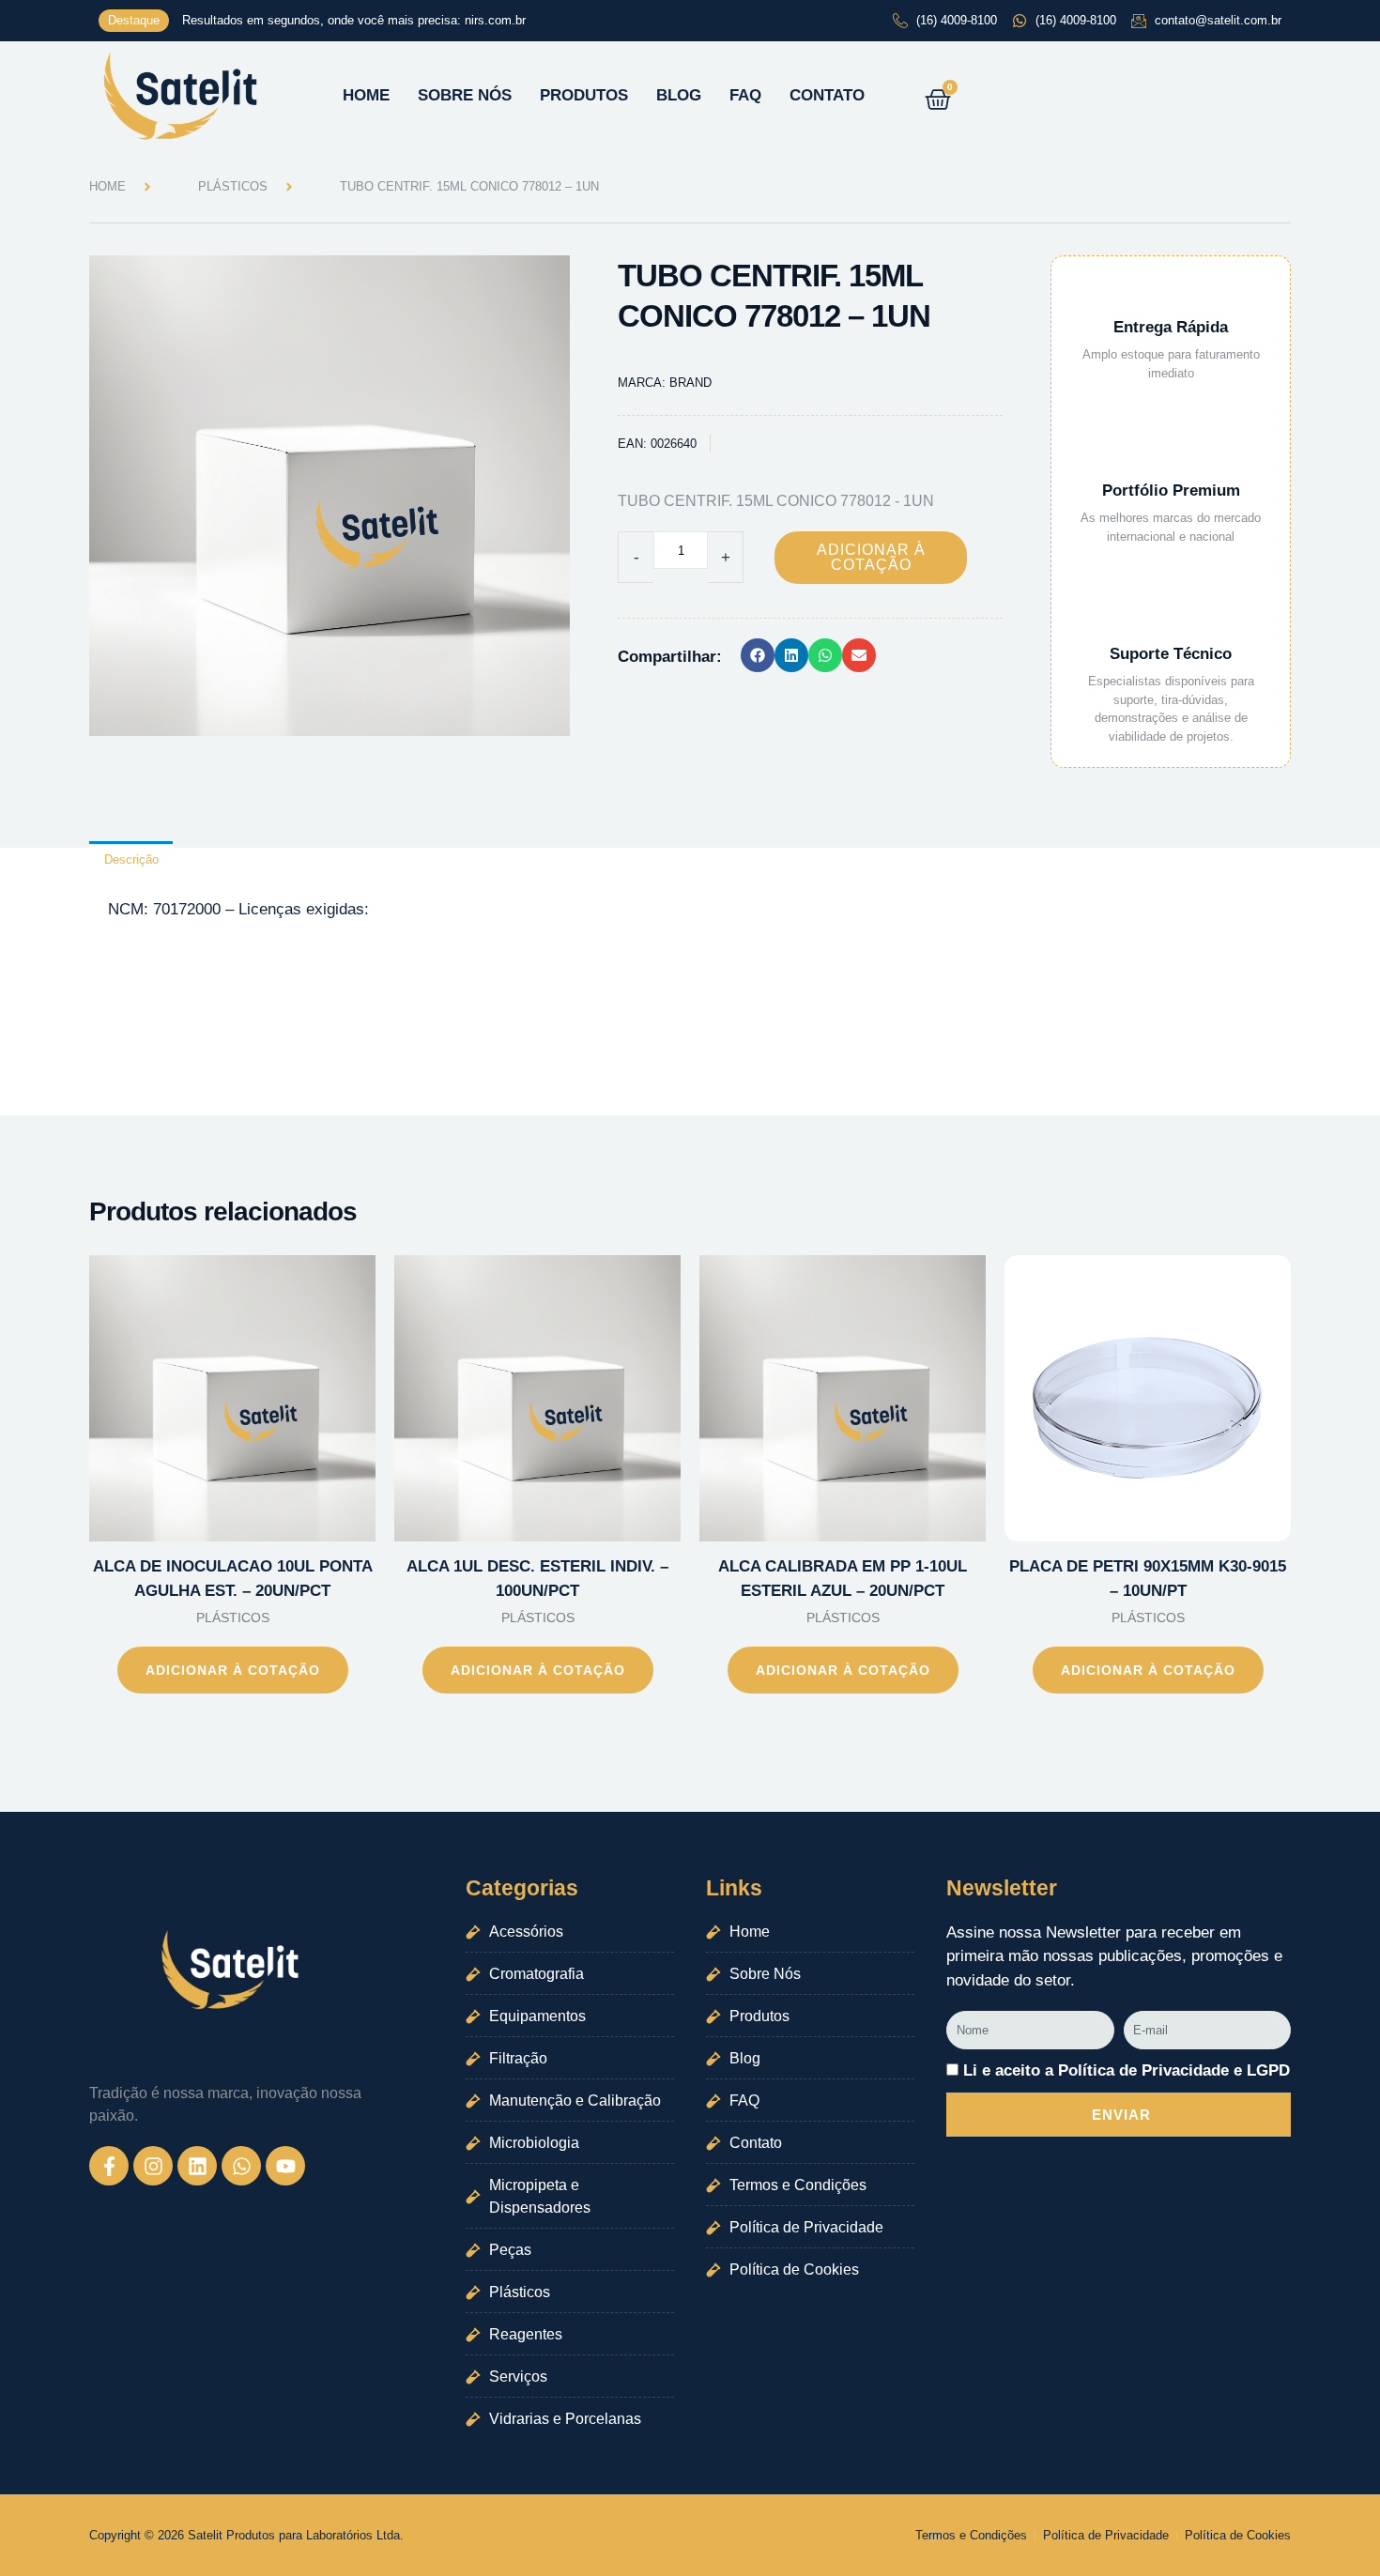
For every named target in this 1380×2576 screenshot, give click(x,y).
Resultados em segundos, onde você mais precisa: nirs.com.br (354, 20)
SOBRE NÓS (465, 95)
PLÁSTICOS (233, 186)
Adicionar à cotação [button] (233, 1670)
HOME (366, 95)
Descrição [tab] (131, 859)
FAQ (745, 95)
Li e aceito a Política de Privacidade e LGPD (1127, 2070)
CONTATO (827, 95)
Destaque (134, 20)
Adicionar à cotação (871, 557)
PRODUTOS (584, 95)
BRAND (690, 383)
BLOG (679, 95)
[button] (758, 655)
